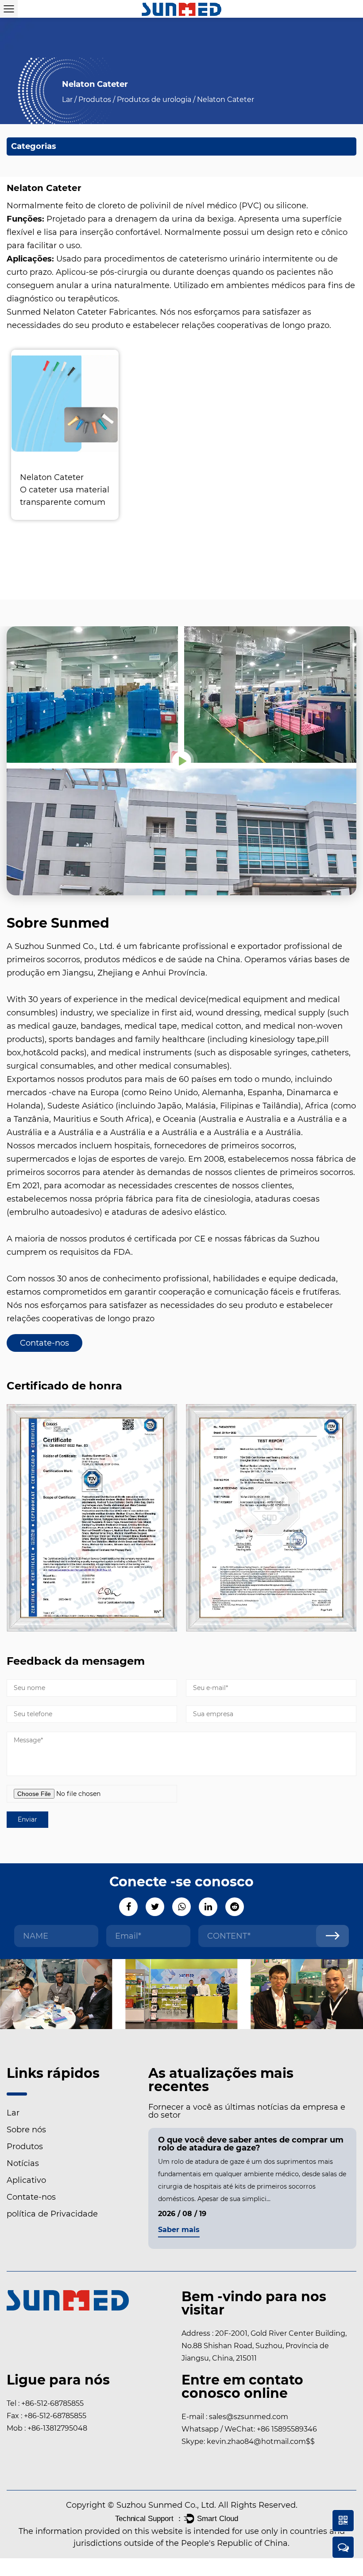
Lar (67, 100)
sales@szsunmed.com (249, 2417)
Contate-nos (44, 1343)
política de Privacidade (52, 2214)
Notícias (23, 2163)
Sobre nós (26, 2130)
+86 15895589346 (287, 2429)
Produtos (95, 100)
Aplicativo (26, 2180)
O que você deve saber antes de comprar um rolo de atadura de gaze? (251, 2144)
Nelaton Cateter (52, 477)
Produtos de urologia (154, 100)
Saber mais (179, 2230)
